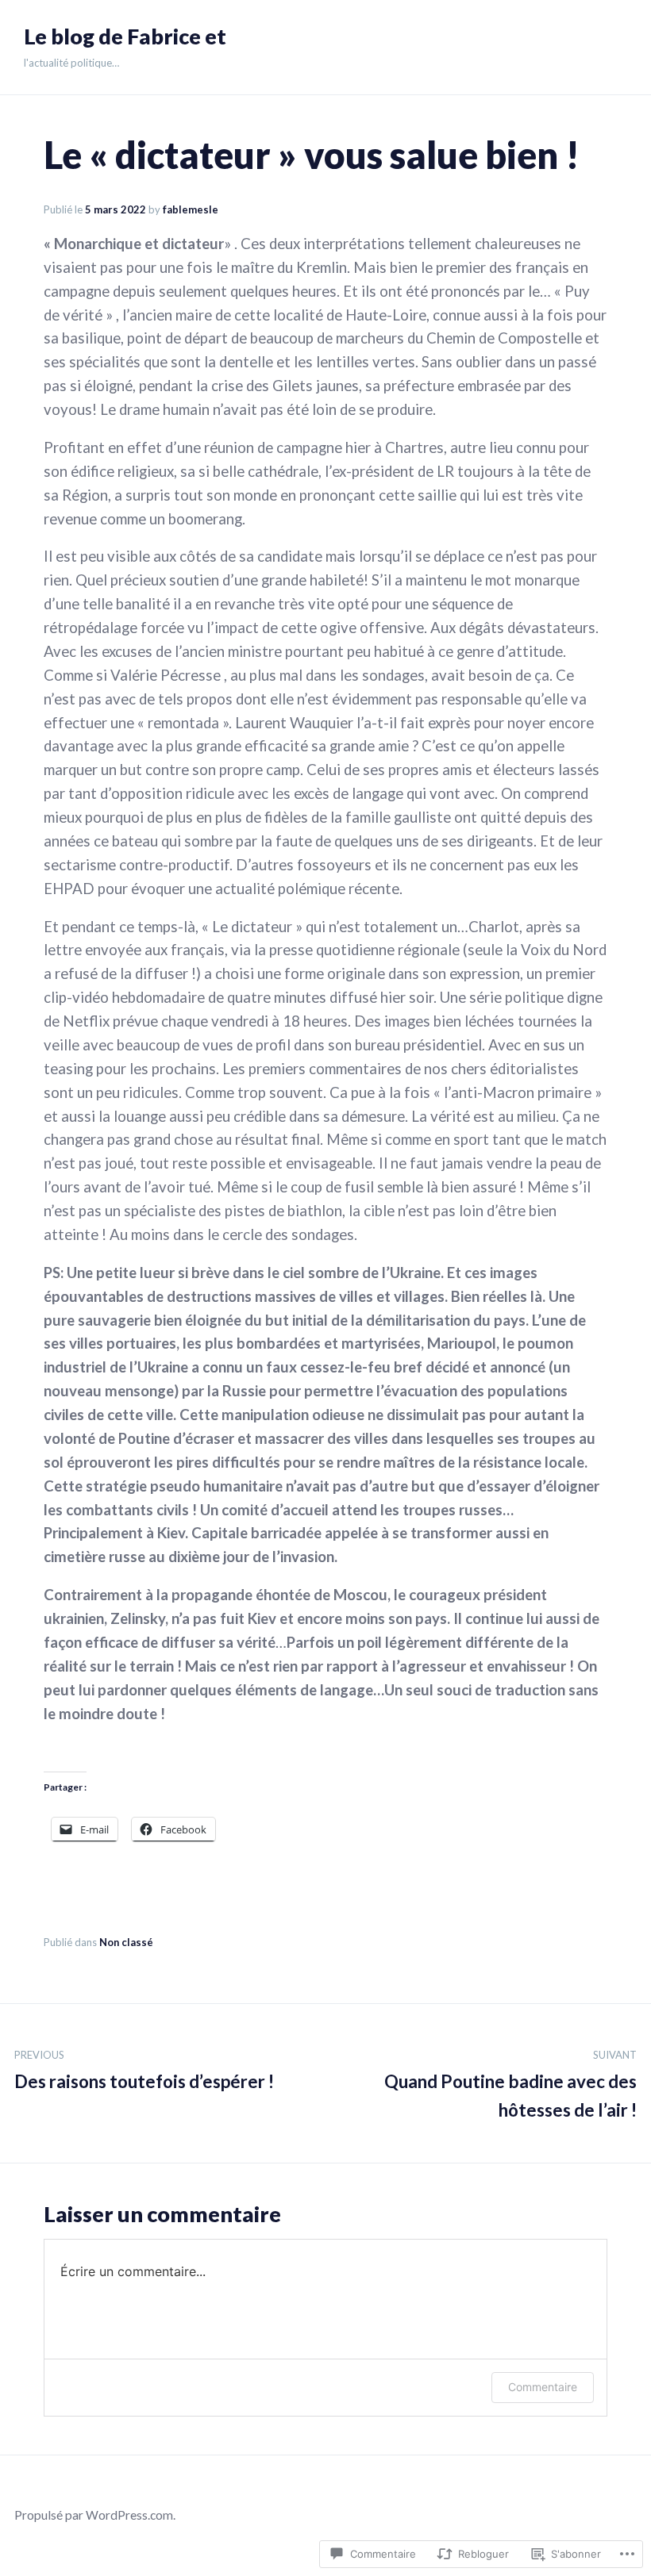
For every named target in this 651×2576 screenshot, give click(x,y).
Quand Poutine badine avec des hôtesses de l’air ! (510, 2085)
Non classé (126, 1942)
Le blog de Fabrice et (125, 36)
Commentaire (543, 2387)
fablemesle (191, 209)
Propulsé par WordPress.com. (95, 2515)
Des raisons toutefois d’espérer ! (144, 2071)
